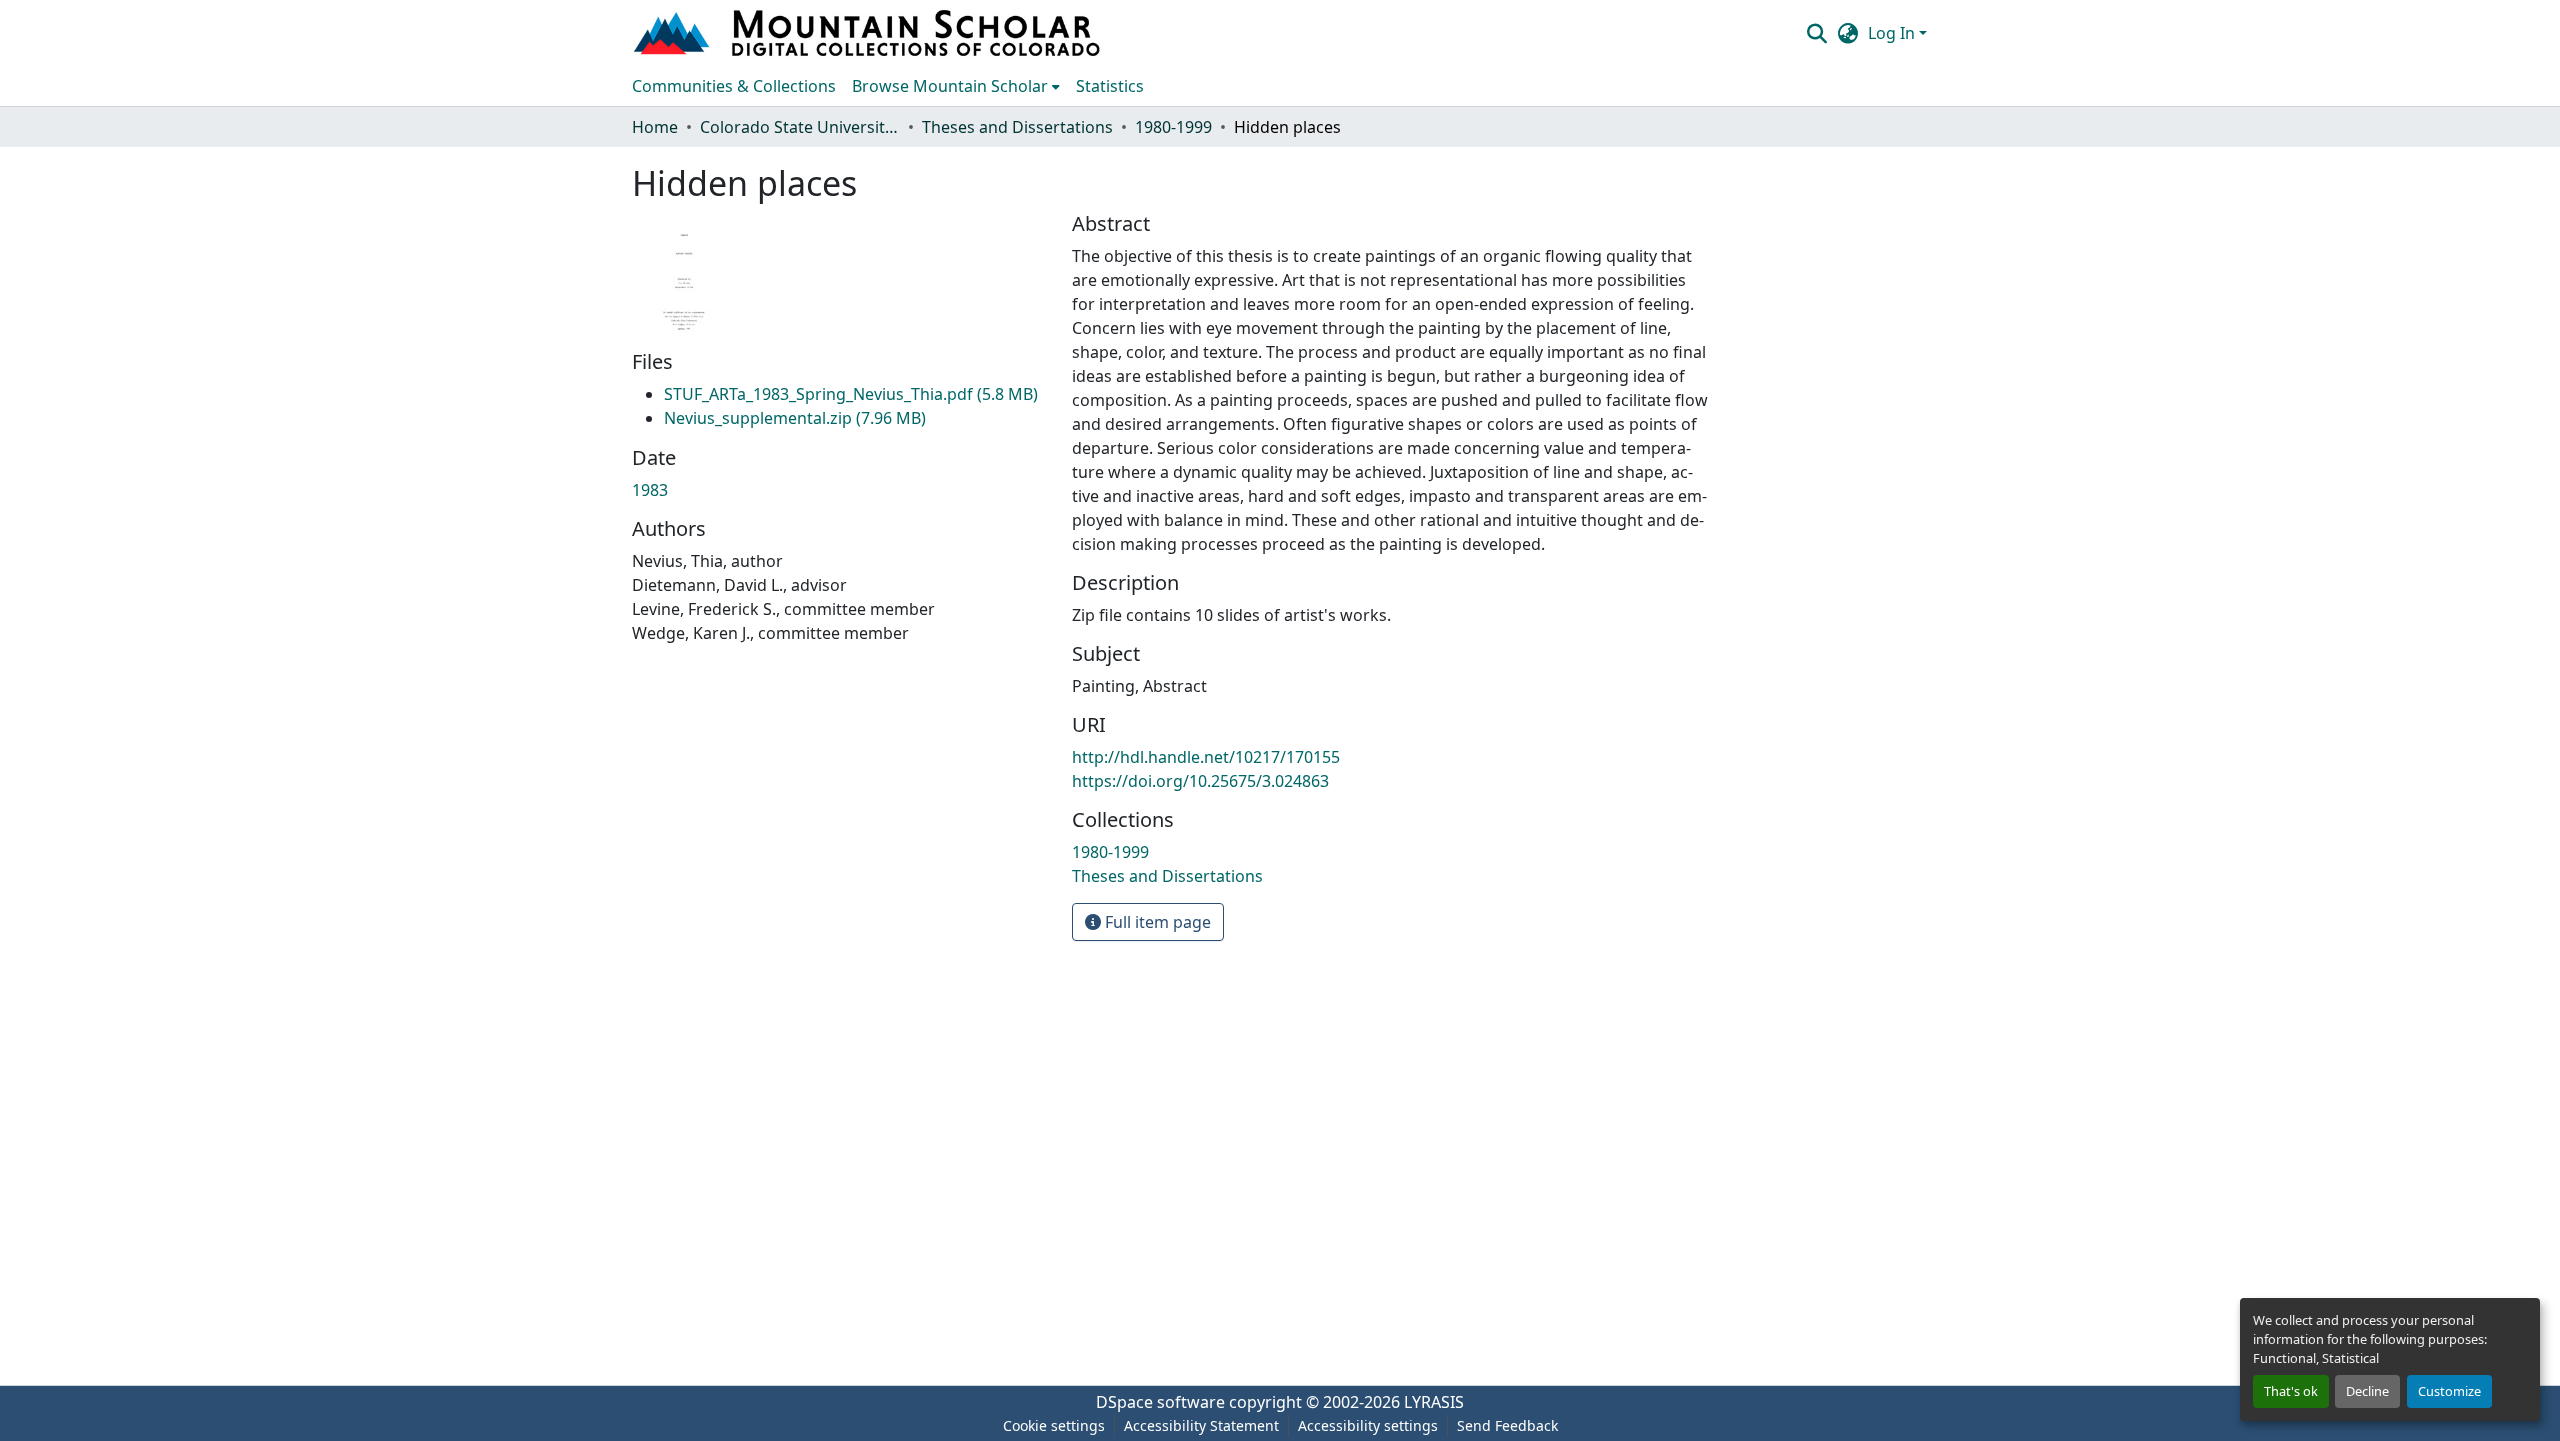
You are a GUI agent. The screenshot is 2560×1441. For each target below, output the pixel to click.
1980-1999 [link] (1173, 127)
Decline (2367, 1391)
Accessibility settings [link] (1368, 1425)
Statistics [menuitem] (1110, 86)
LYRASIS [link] (1434, 1402)
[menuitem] (956, 86)
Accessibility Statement (1201, 1425)
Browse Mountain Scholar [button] (950, 86)
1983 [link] (650, 490)
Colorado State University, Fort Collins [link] (800, 127)
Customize (2449, 1391)
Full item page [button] (1156, 922)
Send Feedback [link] (1507, 1425)
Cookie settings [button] (1054, 1425)
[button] (869, 33)
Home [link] (655, 127)
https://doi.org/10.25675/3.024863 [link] (1200, 781)
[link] (851, 394)
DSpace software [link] (1160, 1402)
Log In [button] (1893, 33)
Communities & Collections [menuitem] (734, 86)
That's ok (2291, 1391)
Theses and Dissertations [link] (1017, 127)
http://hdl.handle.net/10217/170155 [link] (1206, 757)
